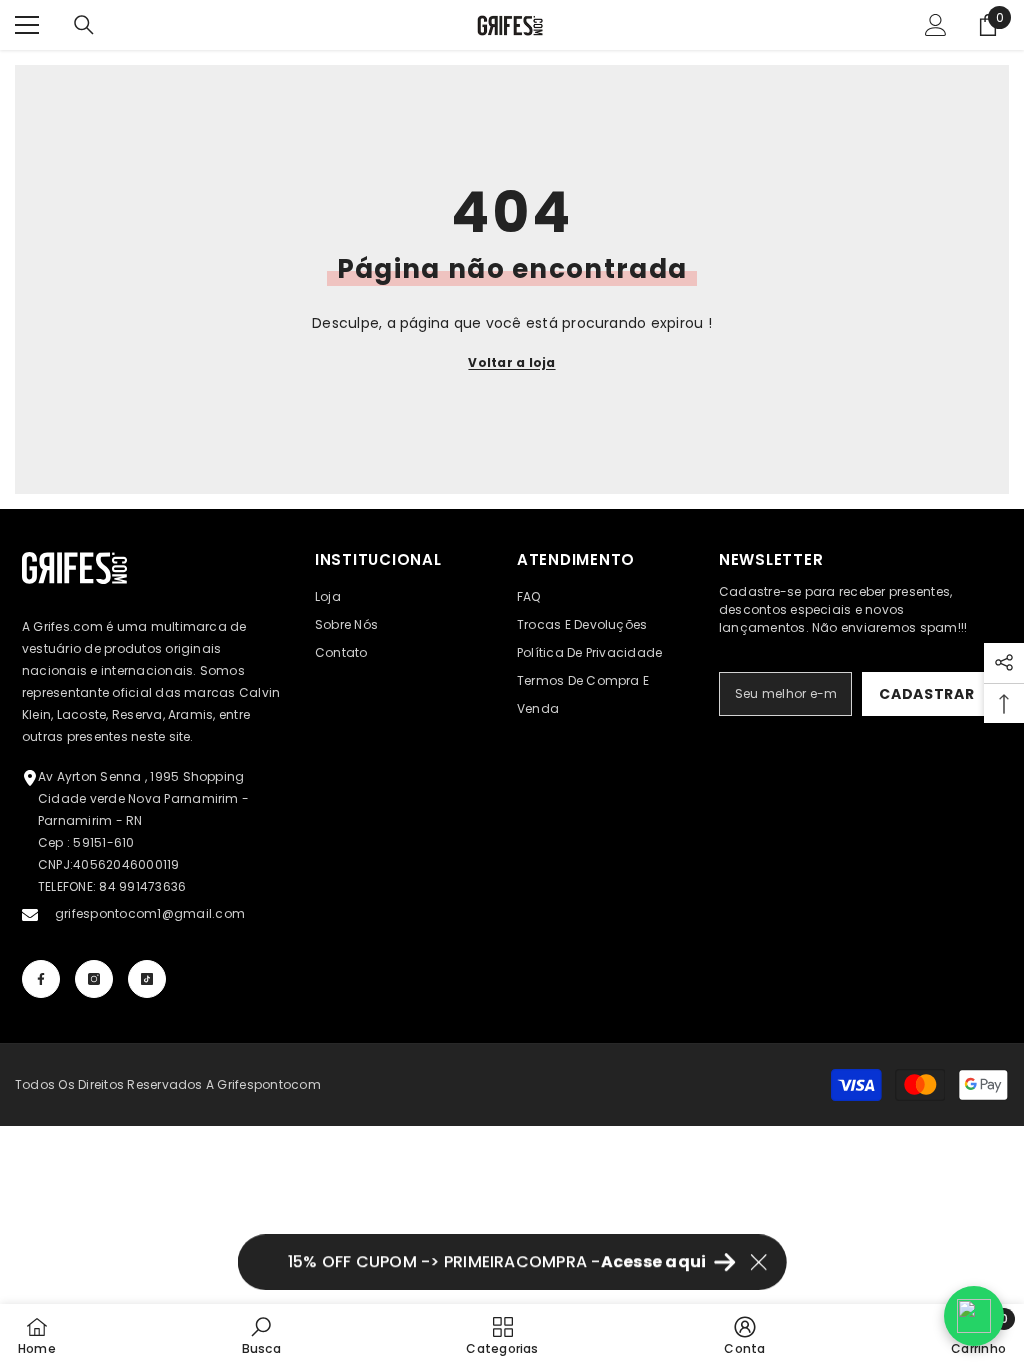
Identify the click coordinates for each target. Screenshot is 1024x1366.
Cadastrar (926, 694)
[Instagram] (94, 979)
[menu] (27, 25)
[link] (261, 1335)
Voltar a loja (511, 362)
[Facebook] (41, 979)
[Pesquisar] (84, 25)
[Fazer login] (936, 25)
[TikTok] (147, 979)
